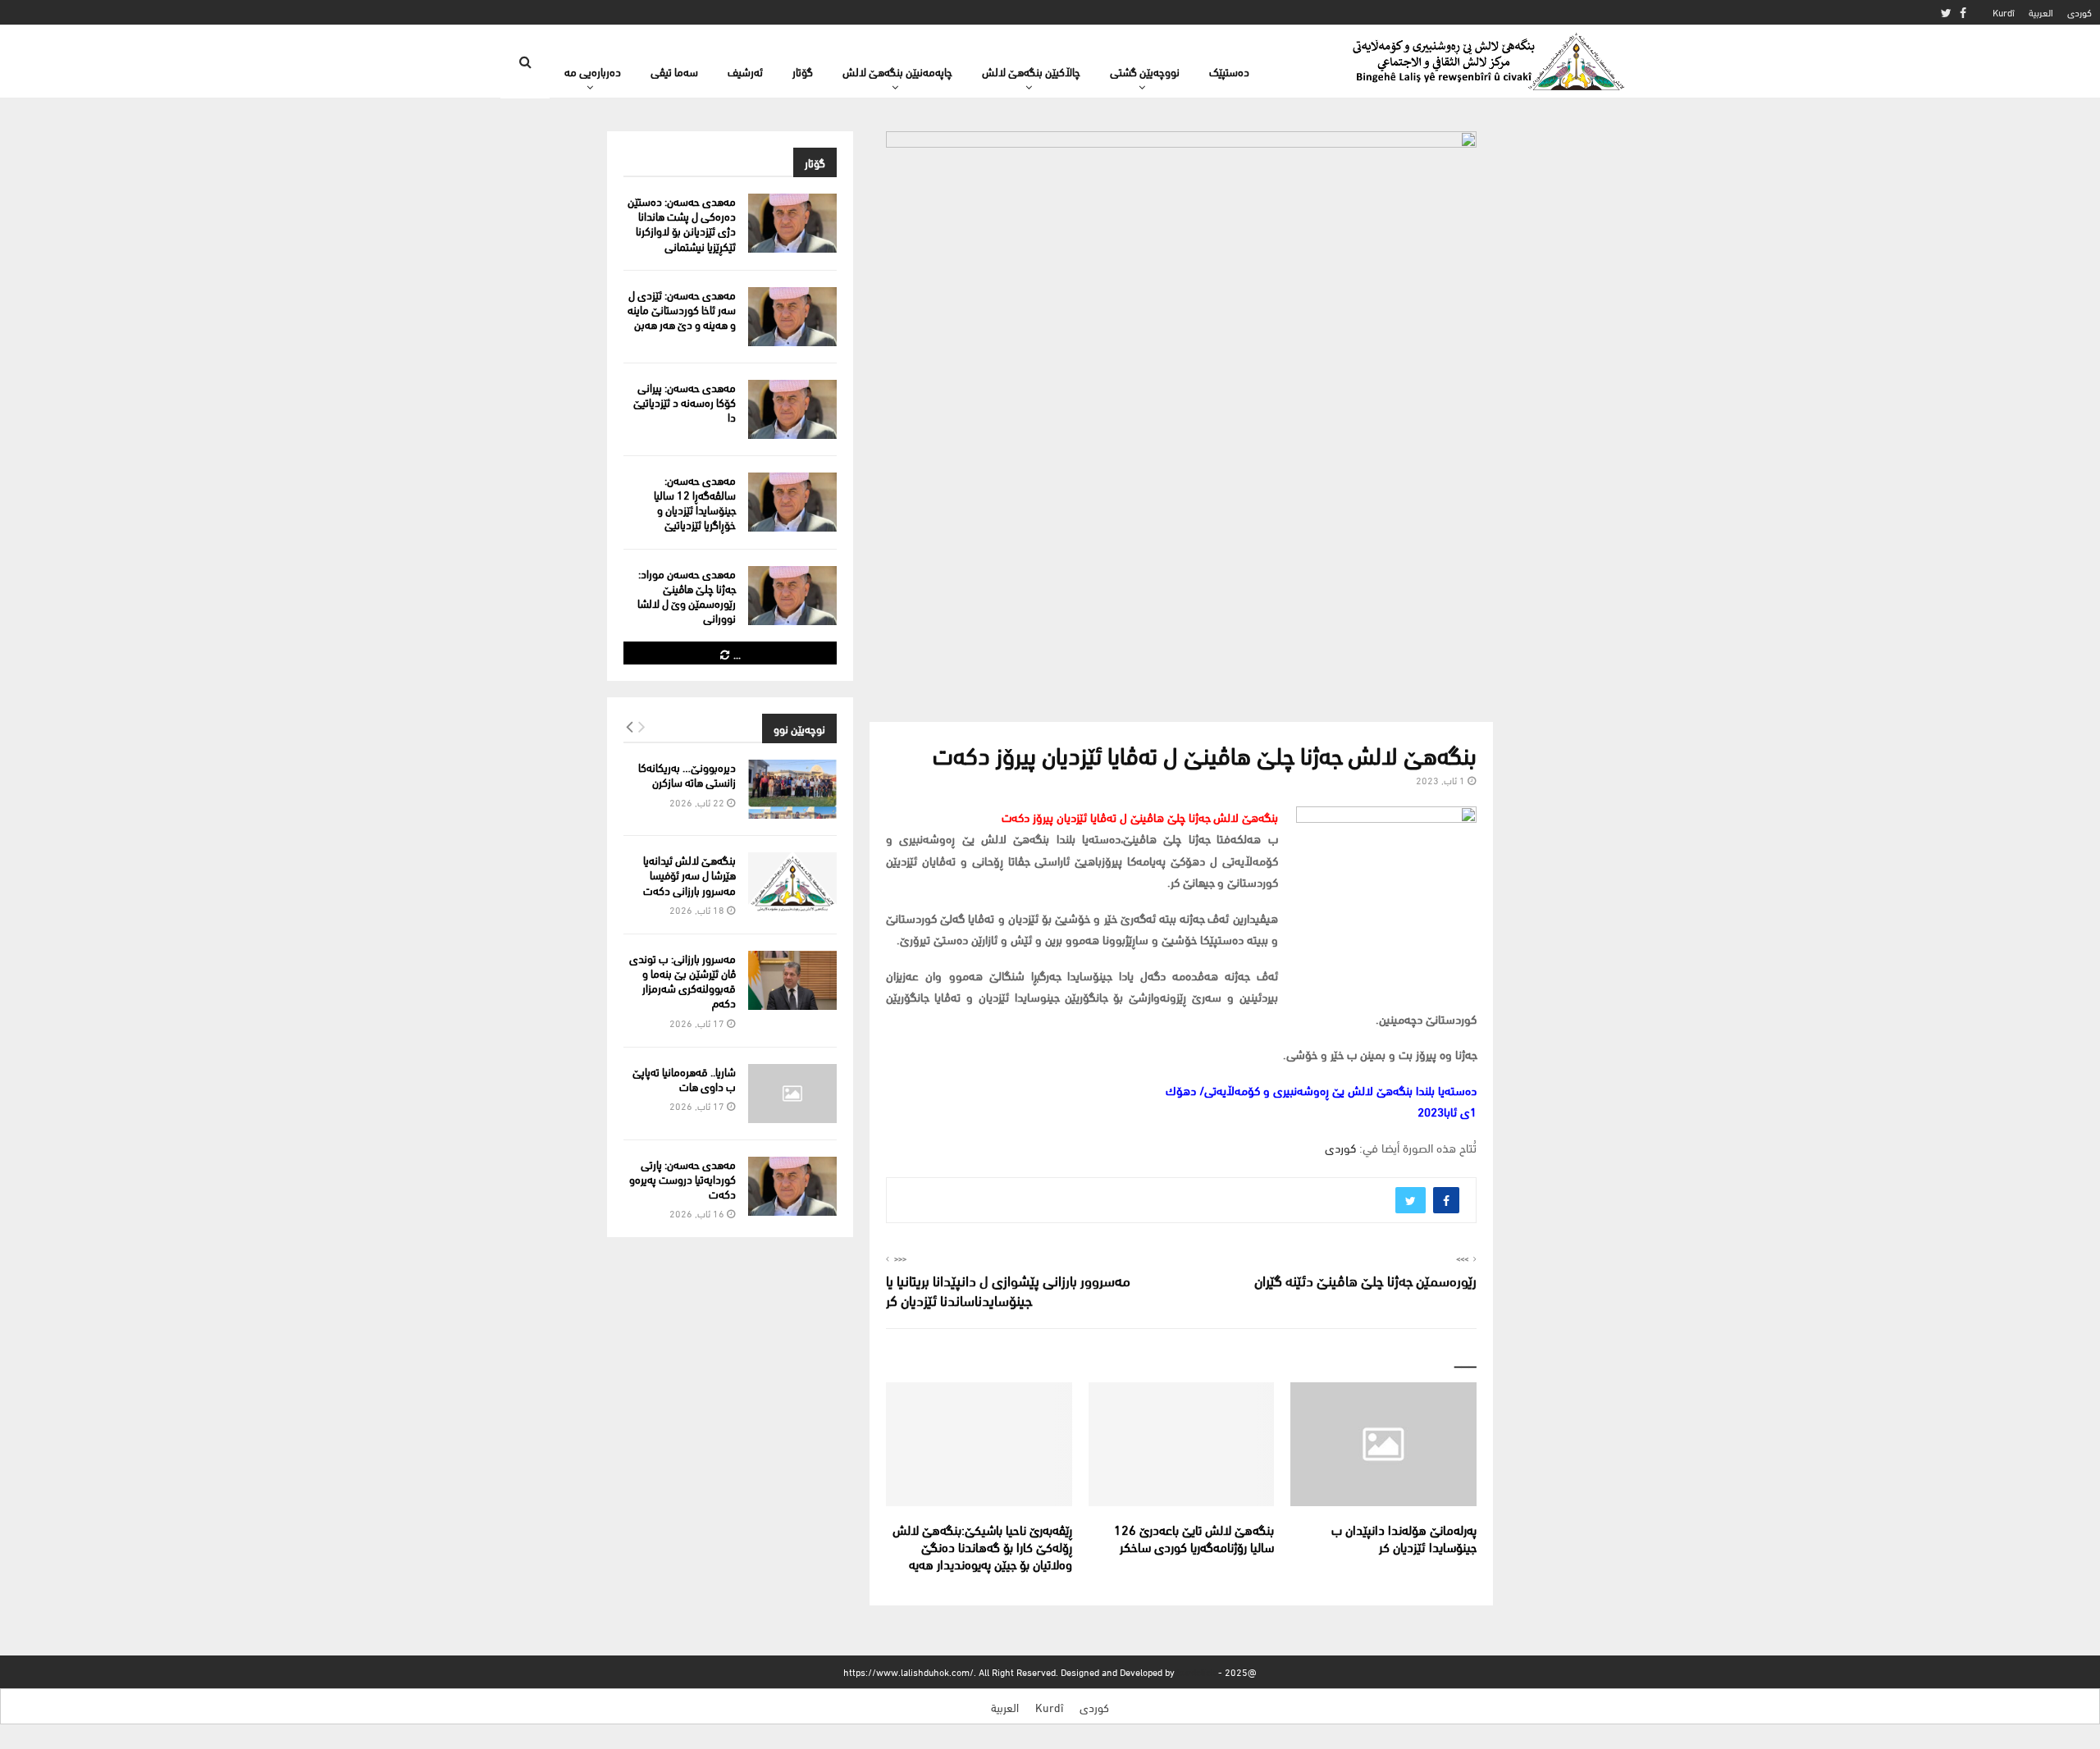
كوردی (2079, 12)
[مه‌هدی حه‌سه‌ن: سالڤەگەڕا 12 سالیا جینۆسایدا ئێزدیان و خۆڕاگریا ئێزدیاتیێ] (792, 502)
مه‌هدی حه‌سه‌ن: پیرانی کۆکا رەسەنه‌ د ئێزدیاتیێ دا (685, 402)
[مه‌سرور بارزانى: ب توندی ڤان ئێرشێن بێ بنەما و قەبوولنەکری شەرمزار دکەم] (792, 980)
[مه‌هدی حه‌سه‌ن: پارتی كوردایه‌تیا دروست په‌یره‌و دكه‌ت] (792, 1186)
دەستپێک (1229, 71)
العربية (2041, 12)
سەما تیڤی (674, 71)
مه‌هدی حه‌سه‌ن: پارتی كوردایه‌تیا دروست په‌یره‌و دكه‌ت (682, 1178)
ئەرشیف (745, 71)
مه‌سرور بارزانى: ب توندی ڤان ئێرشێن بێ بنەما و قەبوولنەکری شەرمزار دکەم (682, 980)
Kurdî (2004, 12)
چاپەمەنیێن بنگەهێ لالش (897, 71)
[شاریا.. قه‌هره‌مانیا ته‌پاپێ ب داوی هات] (792, 1094)
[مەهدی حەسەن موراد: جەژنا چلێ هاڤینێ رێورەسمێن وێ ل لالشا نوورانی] (792, 596)
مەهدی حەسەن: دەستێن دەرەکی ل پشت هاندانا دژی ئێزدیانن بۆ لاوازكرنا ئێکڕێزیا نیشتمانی (682, 223)
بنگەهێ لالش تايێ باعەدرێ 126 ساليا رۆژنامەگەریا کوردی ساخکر (1194, 1537)
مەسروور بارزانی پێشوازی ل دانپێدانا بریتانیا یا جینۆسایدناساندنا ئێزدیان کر (1008, 1289)
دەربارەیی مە (593, 71)
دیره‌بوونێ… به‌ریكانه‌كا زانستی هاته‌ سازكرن (687, 774)
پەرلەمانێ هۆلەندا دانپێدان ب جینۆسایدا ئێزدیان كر (1404, 1537)
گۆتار (803, 71)
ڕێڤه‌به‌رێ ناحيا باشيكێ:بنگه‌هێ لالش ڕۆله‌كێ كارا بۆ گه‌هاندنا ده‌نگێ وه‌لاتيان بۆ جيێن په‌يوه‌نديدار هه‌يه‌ (982, 1546)
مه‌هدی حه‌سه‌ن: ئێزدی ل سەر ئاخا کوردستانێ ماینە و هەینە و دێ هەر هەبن (682, 309)
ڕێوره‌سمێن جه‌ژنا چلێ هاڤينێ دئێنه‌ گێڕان (1365, 1279)
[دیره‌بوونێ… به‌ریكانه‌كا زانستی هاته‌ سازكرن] (792, 789)
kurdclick (1196, 1671)
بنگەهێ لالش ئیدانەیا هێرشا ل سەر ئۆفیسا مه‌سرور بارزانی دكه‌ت (689, 874)
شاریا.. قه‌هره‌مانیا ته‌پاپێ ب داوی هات (684, 1078)
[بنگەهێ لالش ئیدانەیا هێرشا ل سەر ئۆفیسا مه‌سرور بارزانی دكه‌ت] (792, 882)
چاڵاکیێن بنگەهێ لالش (1031, 71)
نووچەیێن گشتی (1145, 71)
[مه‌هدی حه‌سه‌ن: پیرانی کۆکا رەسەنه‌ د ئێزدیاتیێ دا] (792, 409)
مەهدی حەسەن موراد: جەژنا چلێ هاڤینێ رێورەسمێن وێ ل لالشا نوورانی (687, 596)
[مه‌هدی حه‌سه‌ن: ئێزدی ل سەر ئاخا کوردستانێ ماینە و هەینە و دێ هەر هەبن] (792, 317)
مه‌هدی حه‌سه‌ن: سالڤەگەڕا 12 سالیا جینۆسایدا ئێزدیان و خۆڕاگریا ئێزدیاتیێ (695, 502)
